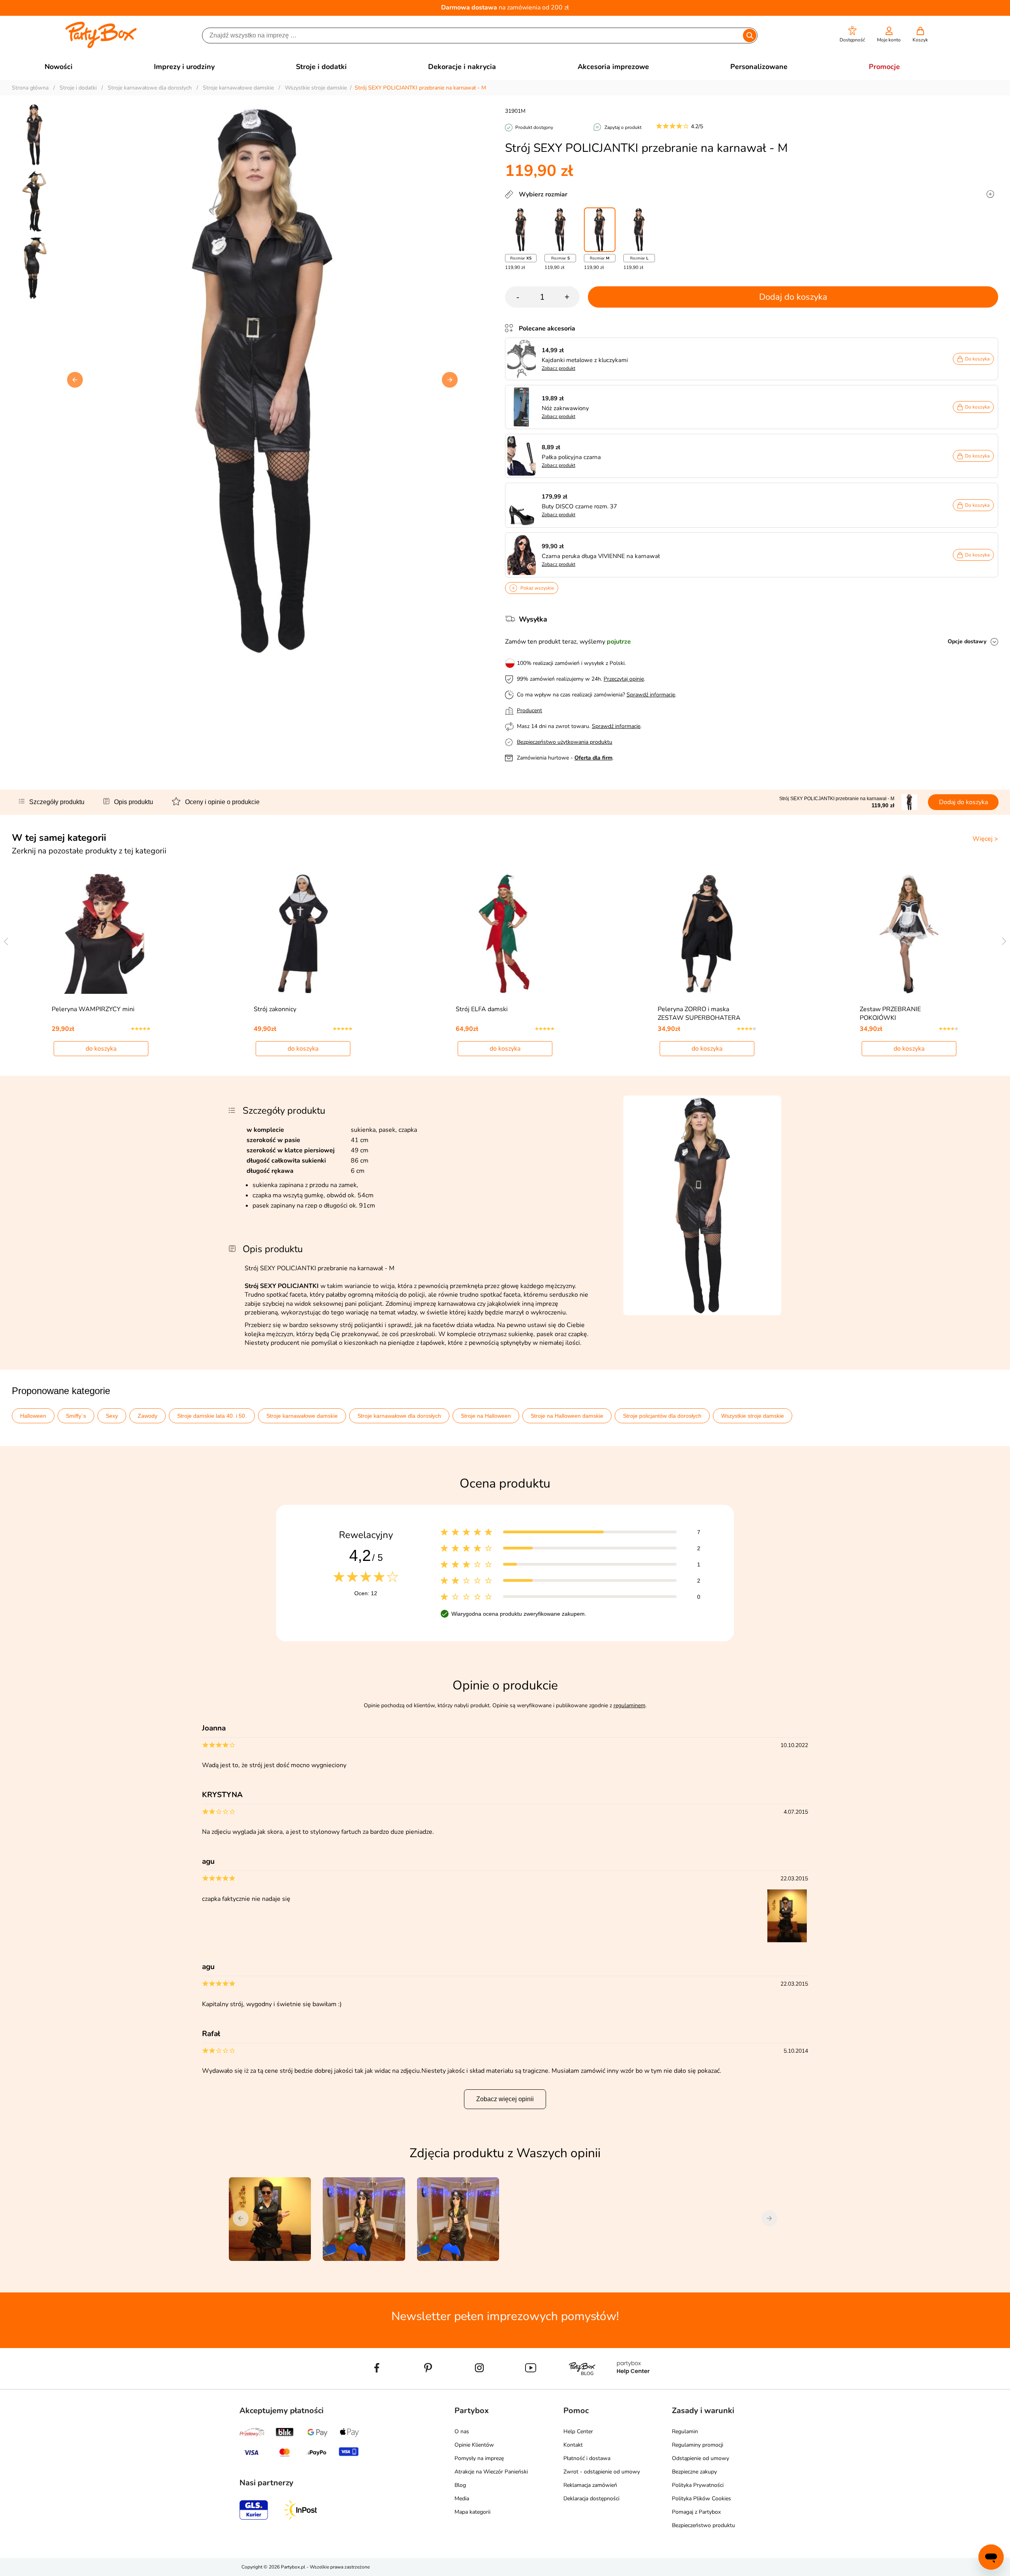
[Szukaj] (749, 35)
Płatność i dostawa (587, 2458)
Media (462, 2499)
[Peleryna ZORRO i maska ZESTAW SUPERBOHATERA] (707, 934)
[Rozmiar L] (639, 230)
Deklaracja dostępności (591, 2499)
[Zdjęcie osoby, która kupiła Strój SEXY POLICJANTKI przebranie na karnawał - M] (788, 1941)
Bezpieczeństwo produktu (703, 2525)
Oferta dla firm (593, 758)
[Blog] (582, 2386)
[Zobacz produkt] (524, 359)
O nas (462, 2431)
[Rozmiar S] (560, 230)
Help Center (578, 2431)
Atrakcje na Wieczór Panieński (491, 2472)
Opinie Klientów (474, 2445)
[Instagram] (479, 2386)
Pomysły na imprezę (479, 2458)
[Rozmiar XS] (521, 230)
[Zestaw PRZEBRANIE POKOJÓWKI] (909, 934)
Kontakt (573, 2445)
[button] (852, 35)
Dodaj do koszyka (793, 297)
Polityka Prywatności (698, 2485)
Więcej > (985, 839)
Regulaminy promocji (698, 2445)
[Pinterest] (428, 2386)
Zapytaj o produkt (623, 127)
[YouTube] (531, 2386)
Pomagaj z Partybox (696, 2512)
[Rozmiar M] (600, 230)
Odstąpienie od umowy (700, 2458)
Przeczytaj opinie (624, 679)
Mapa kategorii (472, 2512)
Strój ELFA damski (482, 1009)
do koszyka (101, 1049)
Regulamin (685, 2431)
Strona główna (30, 88)
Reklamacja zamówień (590, 2485)
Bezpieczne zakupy (694, 2472)
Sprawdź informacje (651, 695)
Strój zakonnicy (275, 1009)
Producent (529, 710)
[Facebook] (377, 2386)
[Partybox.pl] (101, 47)
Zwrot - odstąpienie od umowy (602, 2472)
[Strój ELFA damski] (505, 934)
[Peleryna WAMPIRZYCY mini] (101, 934)
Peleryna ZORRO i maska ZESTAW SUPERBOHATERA (699, 1014)
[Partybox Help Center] (633, 2386)
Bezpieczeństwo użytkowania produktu (565, 742)
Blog (460, 2485)
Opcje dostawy (967, 641)
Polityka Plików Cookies (701, 2499)
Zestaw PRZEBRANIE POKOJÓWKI (890, 1014)
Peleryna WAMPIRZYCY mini (93, 1009)
